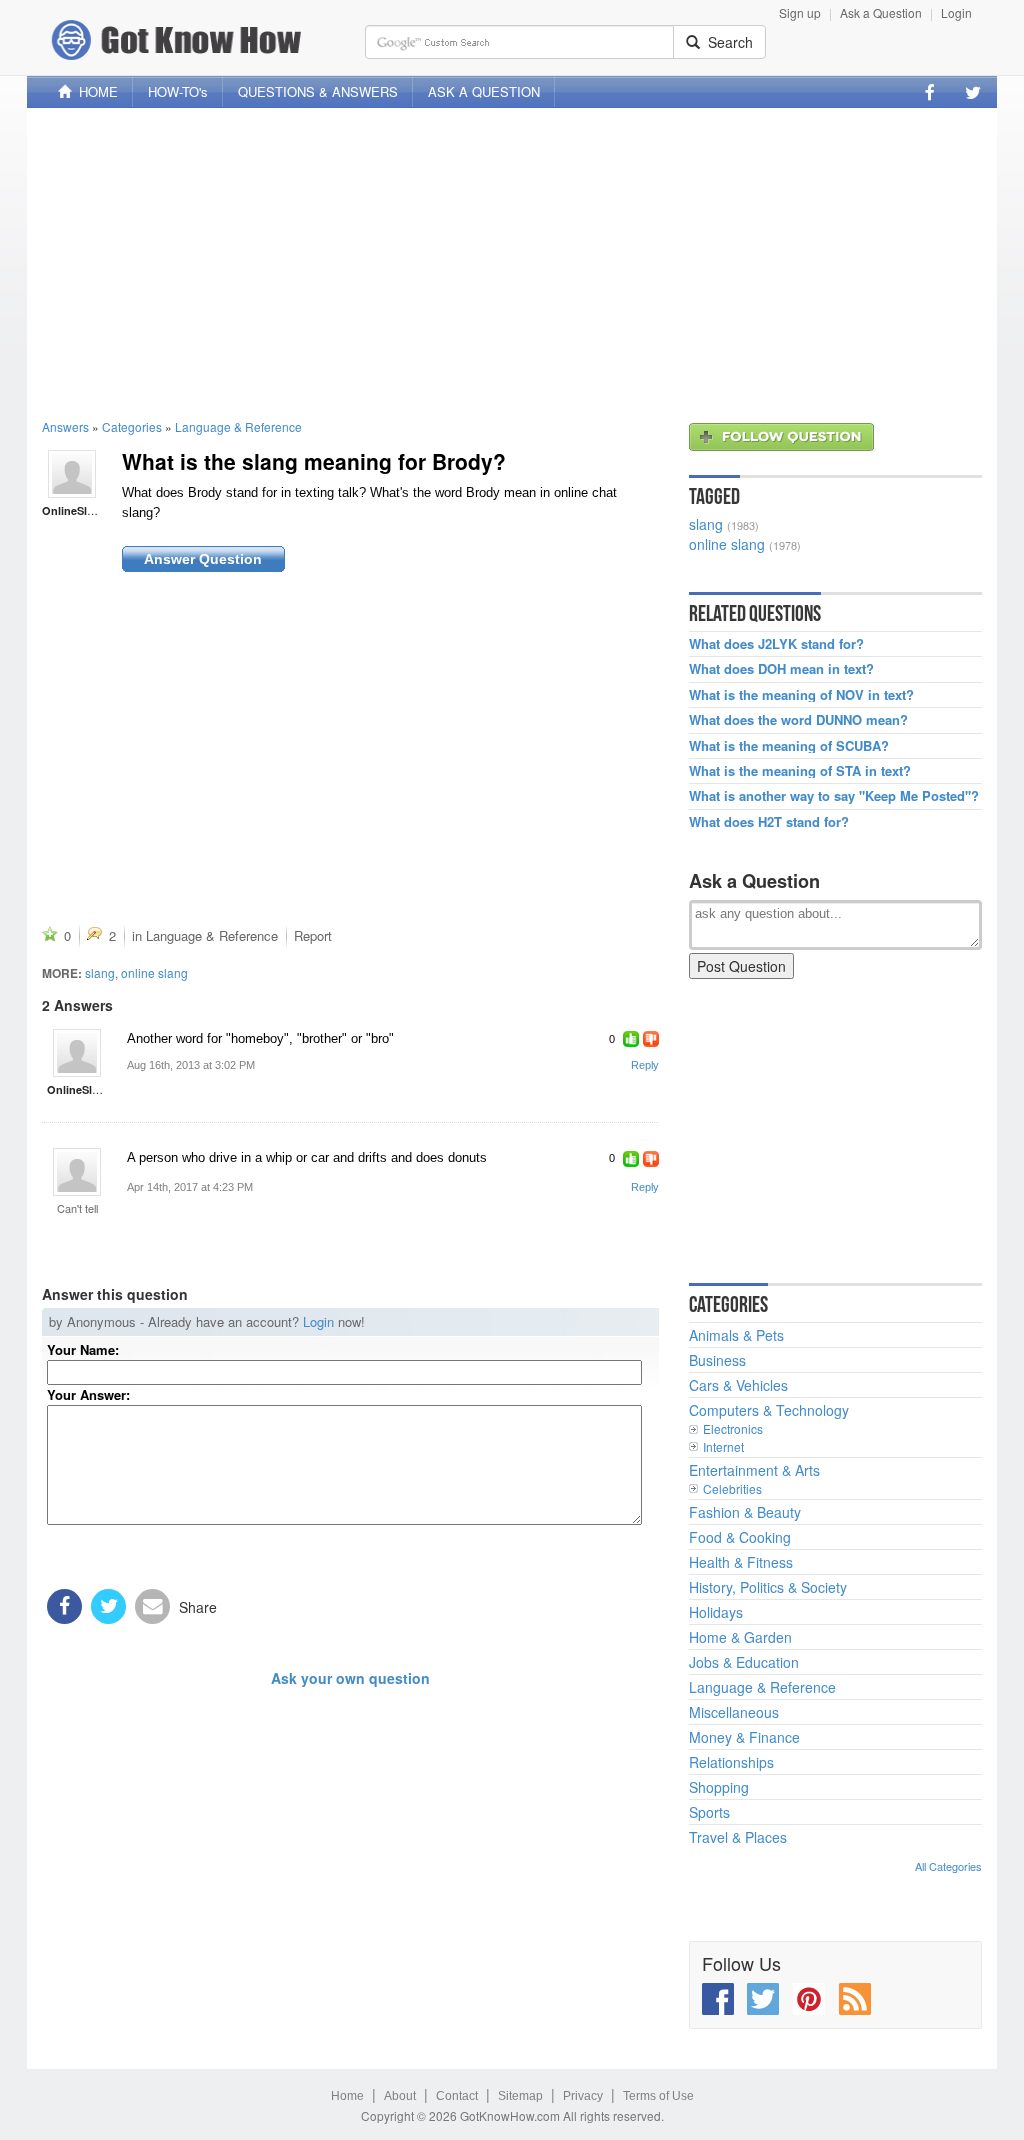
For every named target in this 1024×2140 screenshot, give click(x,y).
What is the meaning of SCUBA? (789, 746)
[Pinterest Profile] (809, 1999)
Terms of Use (658, 2096)
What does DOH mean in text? (781, 669)
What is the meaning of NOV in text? (801, 695)
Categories (132, 426)
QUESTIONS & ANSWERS (318, 91)
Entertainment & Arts (754, 1470)
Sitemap (520, 2096)
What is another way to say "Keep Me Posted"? (834, 796)
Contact (457, 2096)
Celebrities (732, 1488)
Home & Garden (740, 1637)
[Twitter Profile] (973, 92)
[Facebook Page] (930, 92)
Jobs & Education (744, 1662)
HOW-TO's (178, 91)
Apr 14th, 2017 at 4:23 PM (190, 1187)
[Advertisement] (512, 263)
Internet (723, 1446)
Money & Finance (744, 1737)
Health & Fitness (741, 1562)
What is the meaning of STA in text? (800, 771)
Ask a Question (881, 12)
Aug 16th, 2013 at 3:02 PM (191, 1065)
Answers (65, 426)
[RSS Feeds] (855, 1999)
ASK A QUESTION (484, 91)
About (400, 2096)
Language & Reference (238, 426)
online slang (154, 972)
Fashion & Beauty (745, 1512)
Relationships (731, 1762)
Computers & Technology (769, 1410)
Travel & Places (738, 1837)
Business (717, 1360)
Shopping (719, 1787)
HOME (94, 91)
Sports (709, 1812)
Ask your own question (350, 1678)
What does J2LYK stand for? (776, 644)
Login (956, 12)
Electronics (733, 1428)
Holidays (716, 1612)
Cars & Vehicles (738, 1385)
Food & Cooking (740, 1537)
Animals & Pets (736, 1335)
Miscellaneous (734, 1712)
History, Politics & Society (768, 1587)
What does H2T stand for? (769, 822)
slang (100, 972)
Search (726, 42)
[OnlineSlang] (72, 472)
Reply (645, 1065)
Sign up (800, 12)
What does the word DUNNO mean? (798, 720)
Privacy (583, 2096)
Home (347, 2096)
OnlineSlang (74, 510)
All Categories (948, 1866)
